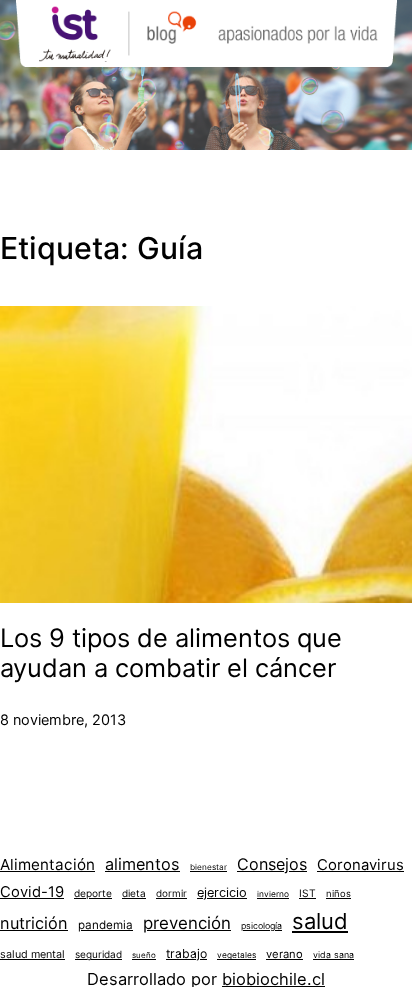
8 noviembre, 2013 (63, 719)
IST (307, 893)
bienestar (208, 867)
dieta (134, 893)
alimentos (142, 864)
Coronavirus (360, 865)
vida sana (333, 954)
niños (338, 893)
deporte (93, 893)
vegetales (236, 955)
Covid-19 (32, 892)
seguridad (98, 954)
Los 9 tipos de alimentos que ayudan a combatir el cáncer (171, 653)
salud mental (32, 954)
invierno (273, 894)
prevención (187, 923)
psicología (261, 925)
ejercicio (222, 892)
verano (284, 954)
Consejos (272, 864)
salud (320, 921)
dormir (171, 893)
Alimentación (47, 864)
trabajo (186, 953)
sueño (144, 955)
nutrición (34, 923)
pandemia (105, 925)
